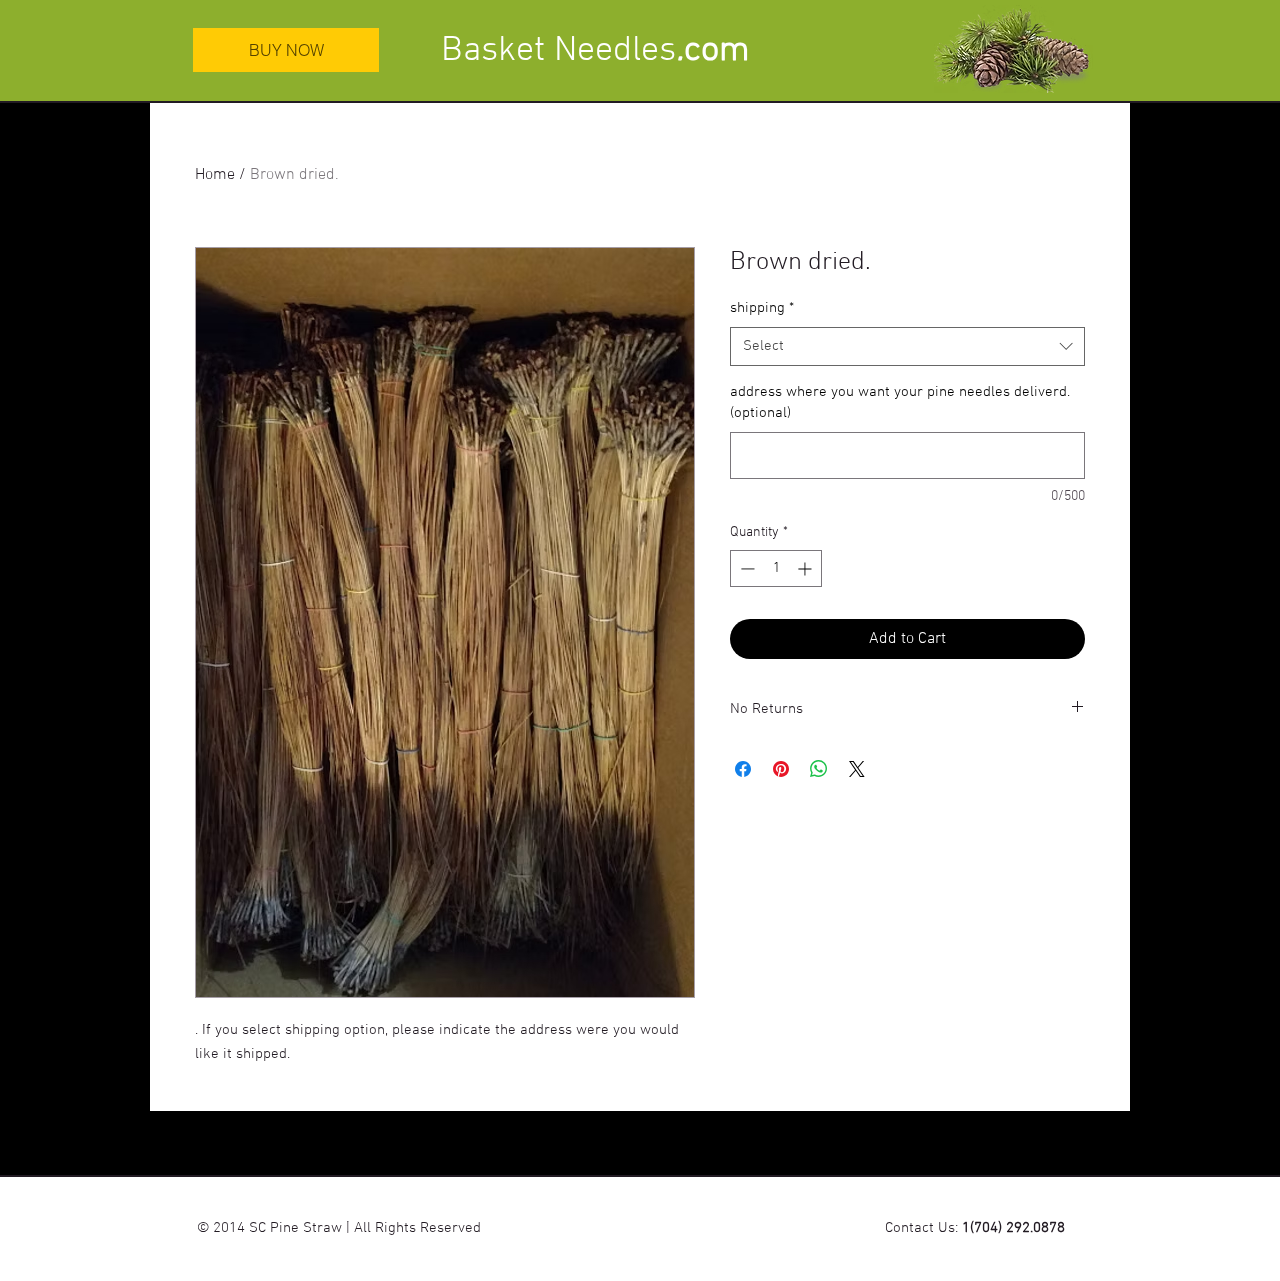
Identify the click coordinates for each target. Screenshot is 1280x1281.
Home (215, 175)
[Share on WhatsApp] (819, 769)
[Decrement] (745, 568)
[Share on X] (857, 769)
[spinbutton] (776, 568)
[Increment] (806, 568)
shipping (762, 308)
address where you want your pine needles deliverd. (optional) (900, 402)
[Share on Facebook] (743, 769)
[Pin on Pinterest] (781, 769)
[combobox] (907, 346)
